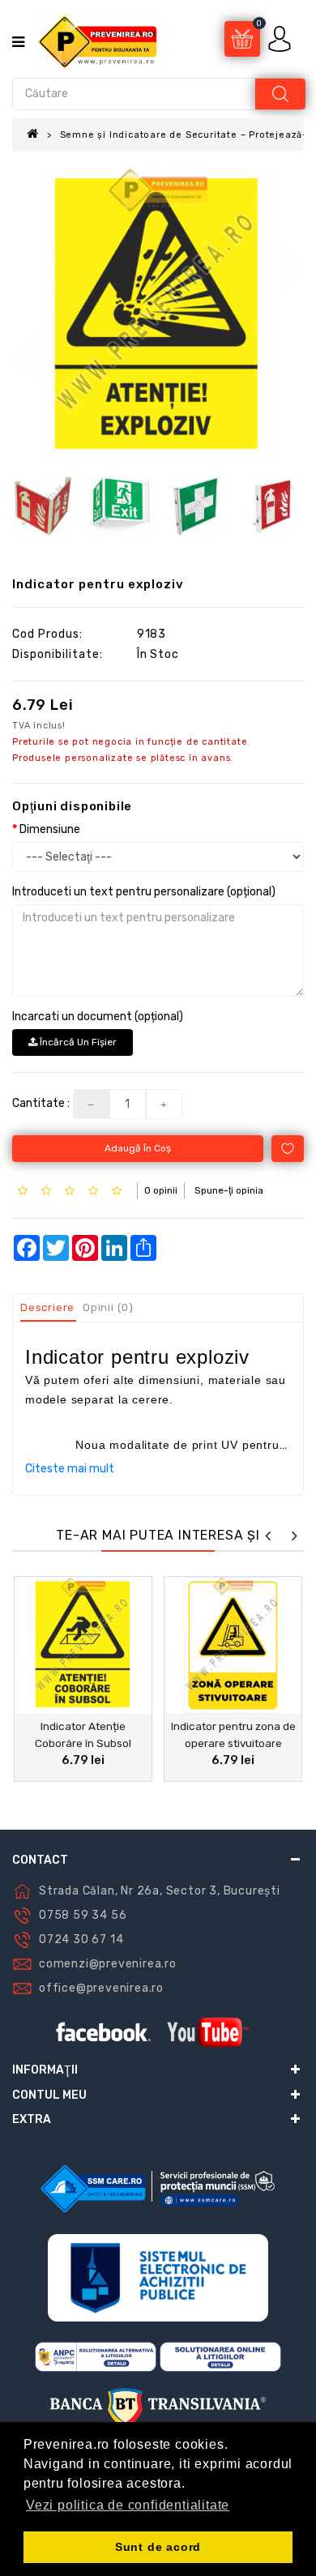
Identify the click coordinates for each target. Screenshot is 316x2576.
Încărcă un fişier (77, 1042)
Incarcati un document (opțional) (98, 1017)
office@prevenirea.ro (101, 1988)
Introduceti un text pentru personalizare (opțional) (144, 892)
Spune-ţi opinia (229, 1190)
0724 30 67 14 (81, 1939)
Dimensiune (50, 829)
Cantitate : (41, 1103)
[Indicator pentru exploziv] (158, 314)
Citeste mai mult (70, 1469)
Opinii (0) (108, 1307)
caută (280, 94)
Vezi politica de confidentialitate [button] (128, 2505)
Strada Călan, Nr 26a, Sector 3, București (160, 1891)
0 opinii (161, 1190)
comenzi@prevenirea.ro (108, 1964)
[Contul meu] (281, 38)
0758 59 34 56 (83, 1915)
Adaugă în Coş (138, 1148)
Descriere (47, 1307)
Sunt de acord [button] (158, 2547)
